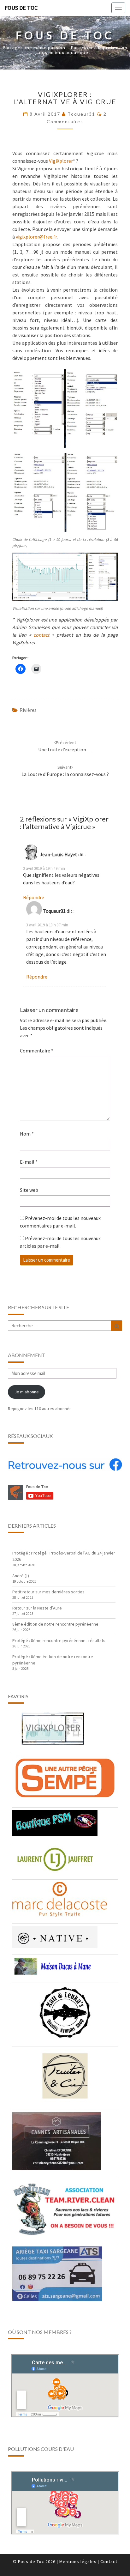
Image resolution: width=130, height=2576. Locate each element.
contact (41, 635)
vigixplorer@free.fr (36, 237)
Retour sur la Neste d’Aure (37, 1608)
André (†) (21, 1576)
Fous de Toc (21, 8)
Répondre (34, 897)
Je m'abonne (27, 1392)
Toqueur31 (81, 114)
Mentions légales (78, 2561)
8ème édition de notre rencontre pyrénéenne (55, 1624)
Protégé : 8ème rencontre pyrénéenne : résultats (59, 1640)
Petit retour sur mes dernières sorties (48, 1592)
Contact (109, 2561)
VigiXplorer (61, 161)
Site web (29, 1190)
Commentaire (37, 1051)
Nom (27, 1134)
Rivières (28, 710)
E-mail (29, 1162)
